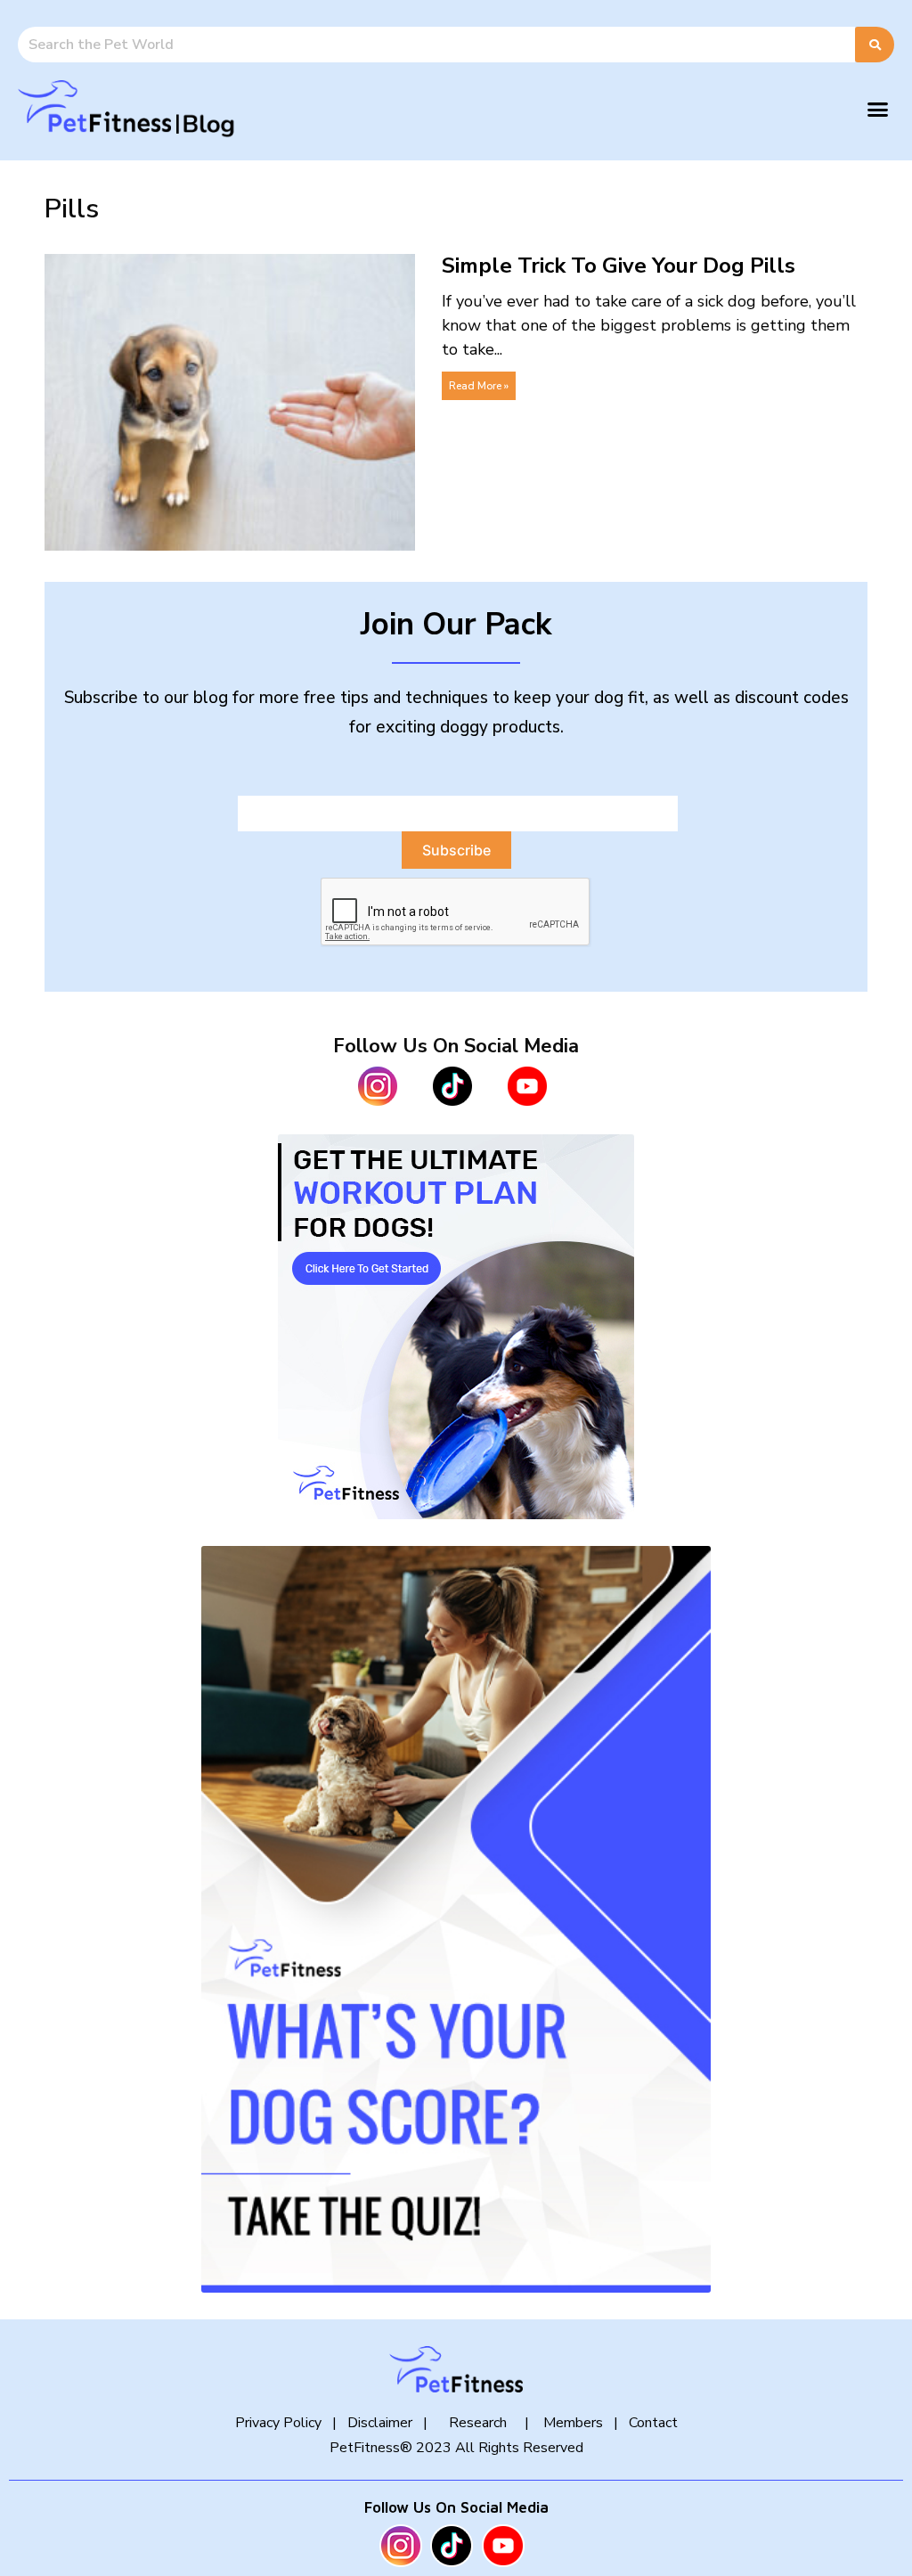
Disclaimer (380, 2423)
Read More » (479, 386)
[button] (878, 110)
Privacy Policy (278, 2423)
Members (571, 2423)
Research (478, 2423)
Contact (653, 2423)
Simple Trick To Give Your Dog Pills (619, 266)
